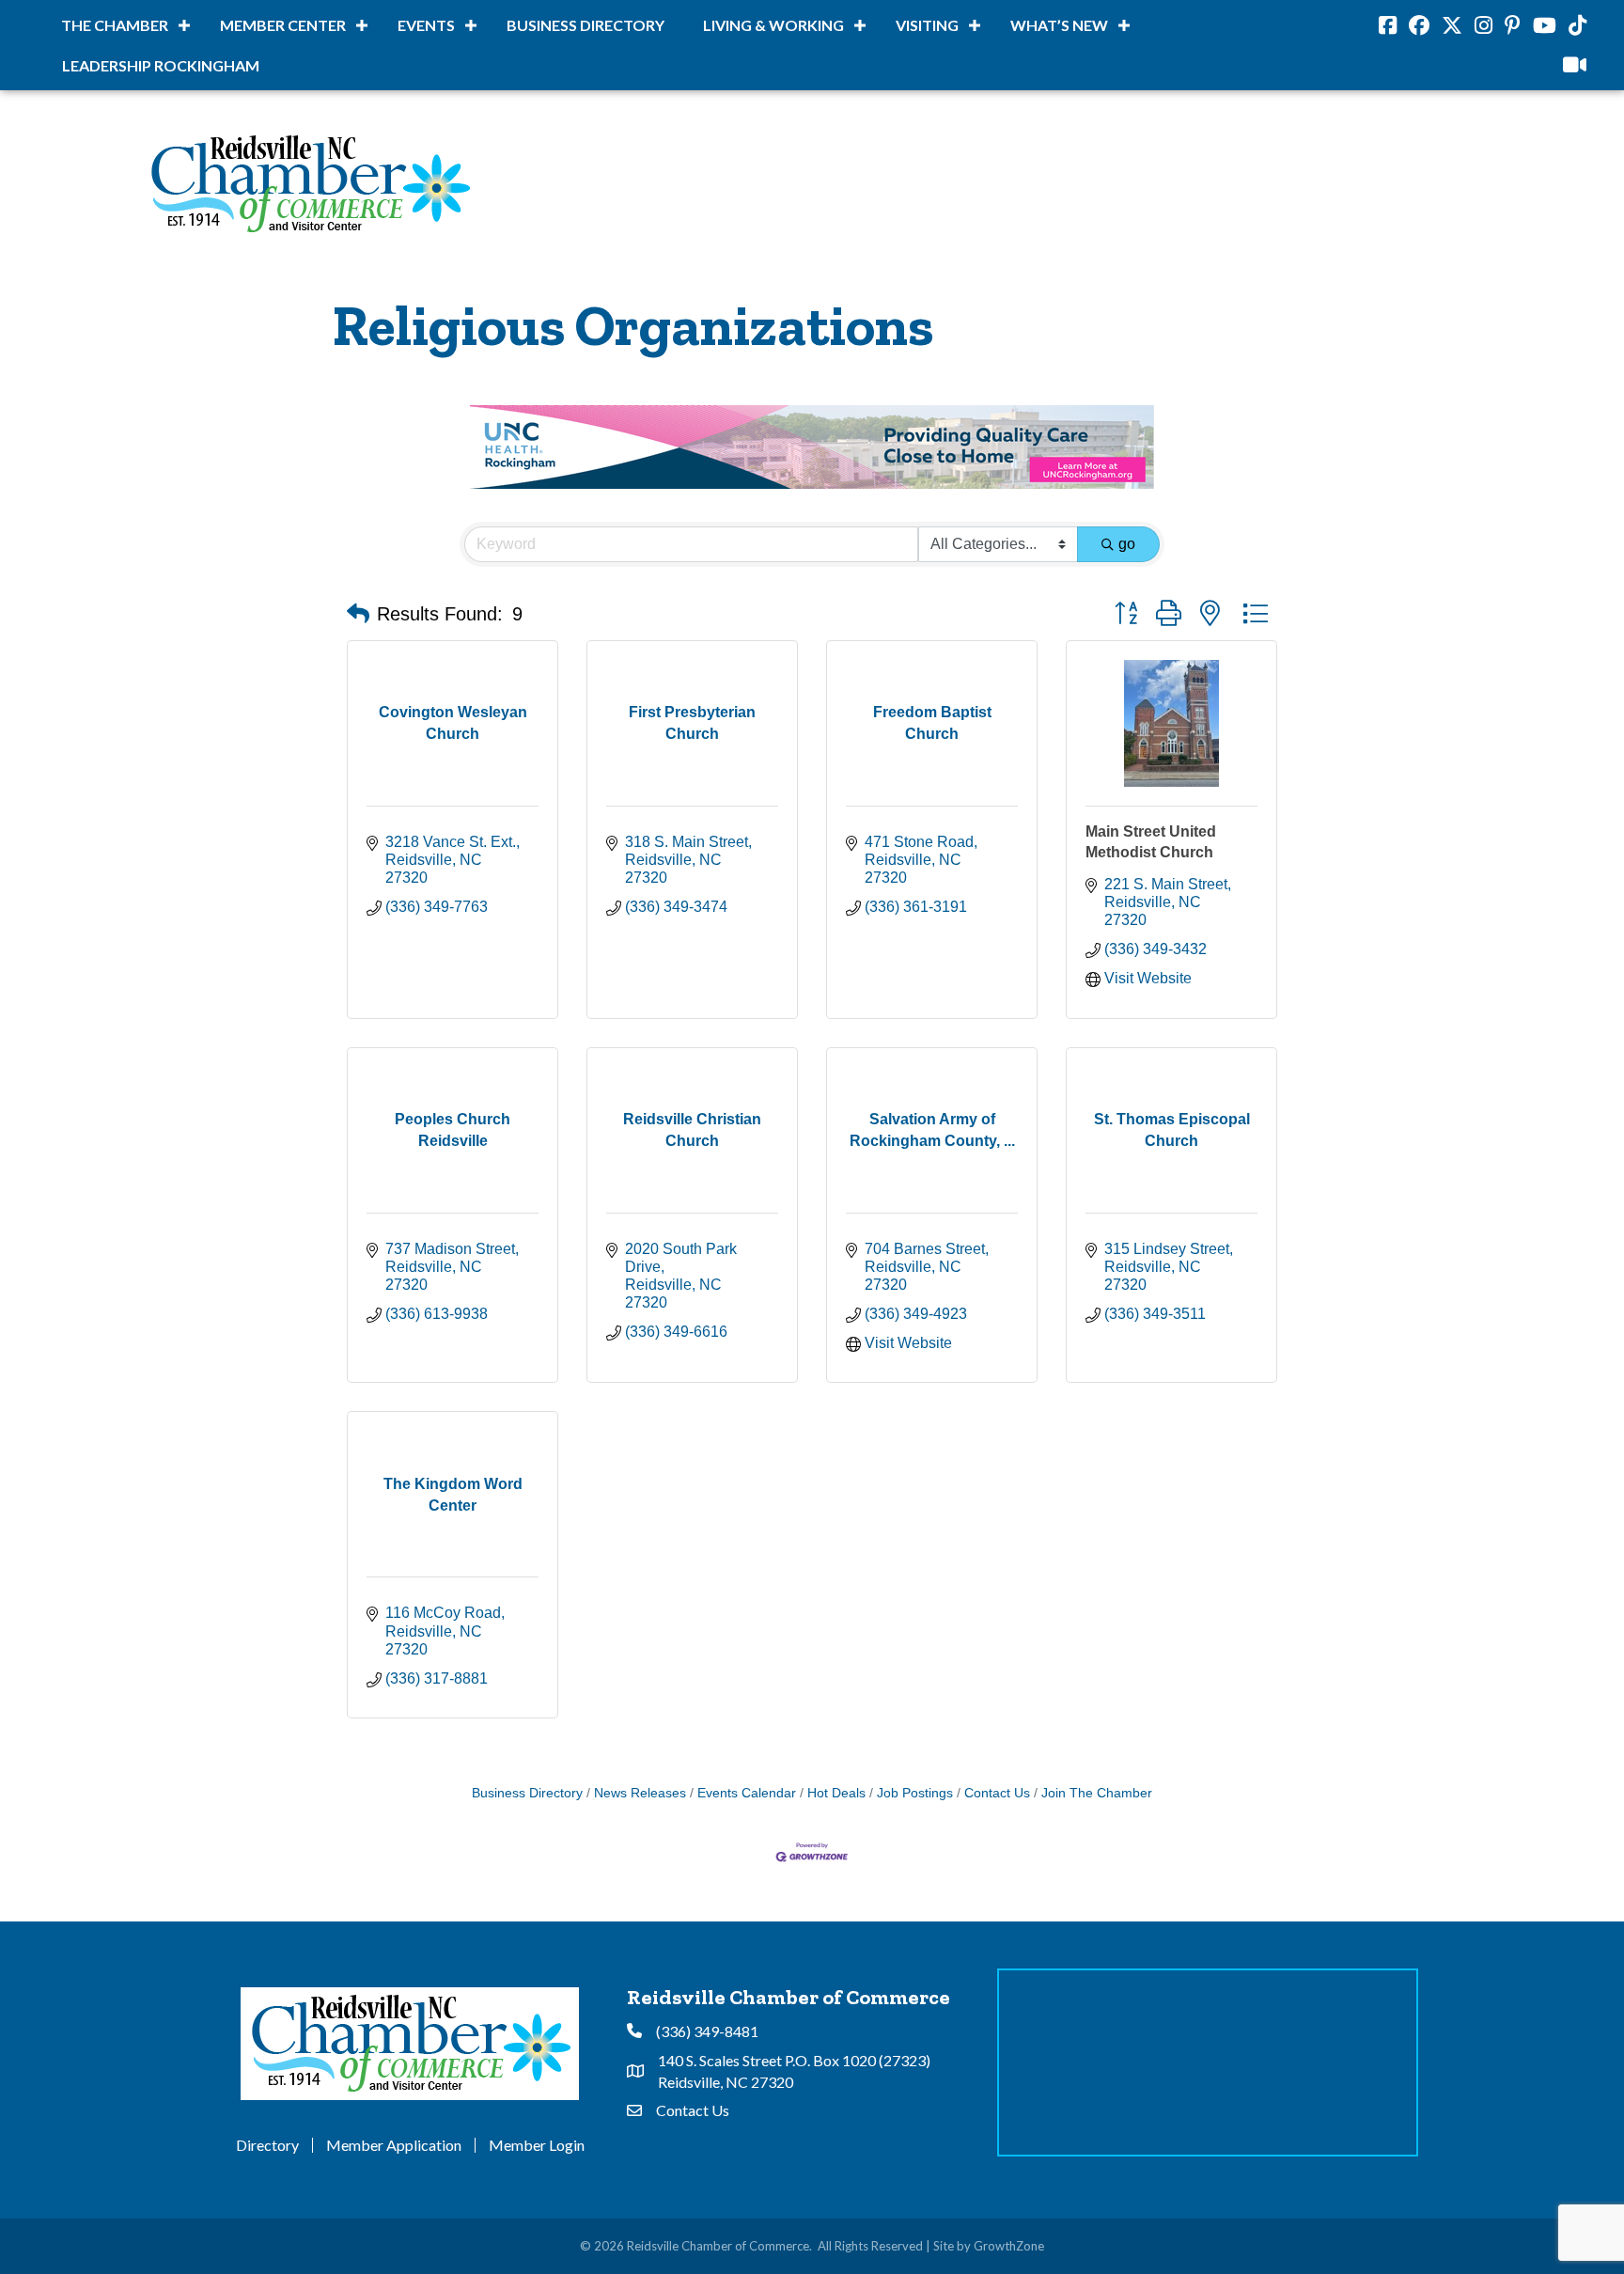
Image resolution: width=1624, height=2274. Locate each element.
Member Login (537, 2146)
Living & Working (773, 25)
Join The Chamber (1097, 1794)
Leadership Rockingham (161, 65)
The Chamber (115, 25)
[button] (358, 615)
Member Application (394, 2146)
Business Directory (586, 25)
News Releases (640, 1794)
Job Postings (915, 1794)
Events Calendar (747, 1794)
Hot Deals (836, 1794)
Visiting (927, 25)
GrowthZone (1009, 2247)
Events (426, 25)
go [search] (1127, 545)
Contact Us (997, 1794)
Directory (267, 2146)
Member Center (283, 25)
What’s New (1059, 25)
